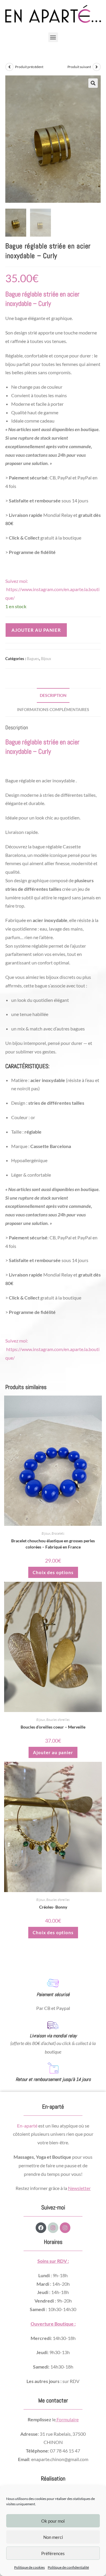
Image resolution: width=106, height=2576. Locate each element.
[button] (53, 37)
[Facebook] (41, 2228)
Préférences (53, 2553)
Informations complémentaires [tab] (53, 709)
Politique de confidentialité (68, 2567)
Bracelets (58, 1533)
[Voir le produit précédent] (9, 67)
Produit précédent (29, 67)
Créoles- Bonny (53, 1907)
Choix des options (53, 1572)
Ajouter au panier (36, 630)
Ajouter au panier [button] (53, 1752)
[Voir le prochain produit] (97, 67)
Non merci (53, 2537)
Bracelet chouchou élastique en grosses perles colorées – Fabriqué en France (53, 1544)
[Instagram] (53, 2228)
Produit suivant (79, 67)
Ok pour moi (53, 2521)
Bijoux (46, 659)
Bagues (33, 659)
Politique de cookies (29, 2567)
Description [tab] (53, 695)
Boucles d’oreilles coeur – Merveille (53, 1727)
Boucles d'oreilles (58, 1720)
